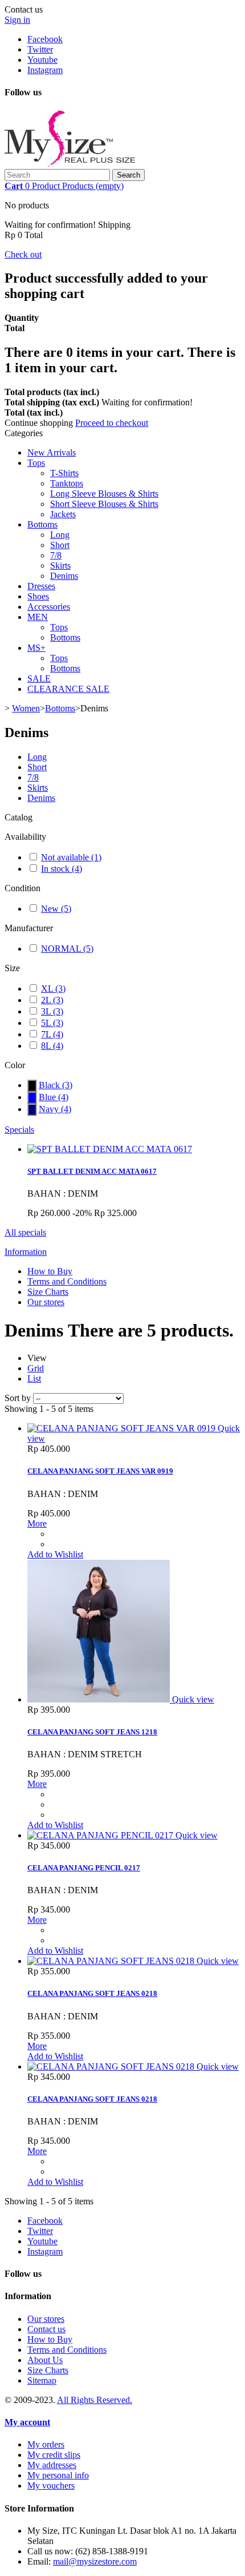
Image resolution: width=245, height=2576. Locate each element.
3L (52, 1011)
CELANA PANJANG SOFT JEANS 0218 (92, 1993)
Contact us (46, 2329)
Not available (71, 857)
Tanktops (67, 483)
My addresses (52, 2465)
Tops (36, 463)
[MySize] (70, 164)
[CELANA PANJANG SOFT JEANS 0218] (112, 1961)
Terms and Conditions (67, 1281)
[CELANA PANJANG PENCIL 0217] (101, 1835)
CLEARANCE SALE (68, 689)
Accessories (49, 607)
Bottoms (42, 524)
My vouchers (51, 2486)
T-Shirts (64, 473)
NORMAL (67, 949)
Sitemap (42, 2380)
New (56, 909)
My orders (46, 2444)
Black (56, 1085)
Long (60, 535)
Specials (19, 1130)
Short (60, 545)
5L (52, 1023)
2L (52, 1000)
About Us (45, 2360)
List (34, 1378)
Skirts (60, 565)
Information (26, 1252)
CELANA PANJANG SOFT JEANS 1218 (92, 1732)
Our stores (46, 1302)
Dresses (41, 586)
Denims (64, 576)
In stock (62, 869)
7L (52, 1034)
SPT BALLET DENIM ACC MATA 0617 (92, 1171)
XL (53, 989)
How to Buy (50, 1271)
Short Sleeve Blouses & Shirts (104, 504)
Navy (55, 1109)
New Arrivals (52, 452)
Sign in (17, 20)
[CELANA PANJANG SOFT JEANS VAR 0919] (122, 1428)
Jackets (63, 514)
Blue (54, 1097)
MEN (38, 617)
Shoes (38, 596)
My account (27, 2422)
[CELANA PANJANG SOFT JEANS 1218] (100, 1699)
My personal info (58, 2475)
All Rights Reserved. (95, 2400)
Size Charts (48, 1292)
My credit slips (54, 2455)
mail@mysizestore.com (95, 2561)
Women (26, 708)
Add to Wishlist (55, 1554)
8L (52, 1046)
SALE (39, 679)
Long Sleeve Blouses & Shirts (104, 494)
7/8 (56, 555)
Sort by (18, 1398)
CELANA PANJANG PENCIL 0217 (84, 1868)
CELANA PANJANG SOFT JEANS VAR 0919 (100, 1471)
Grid (36, 1368)
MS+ (36, 648)
